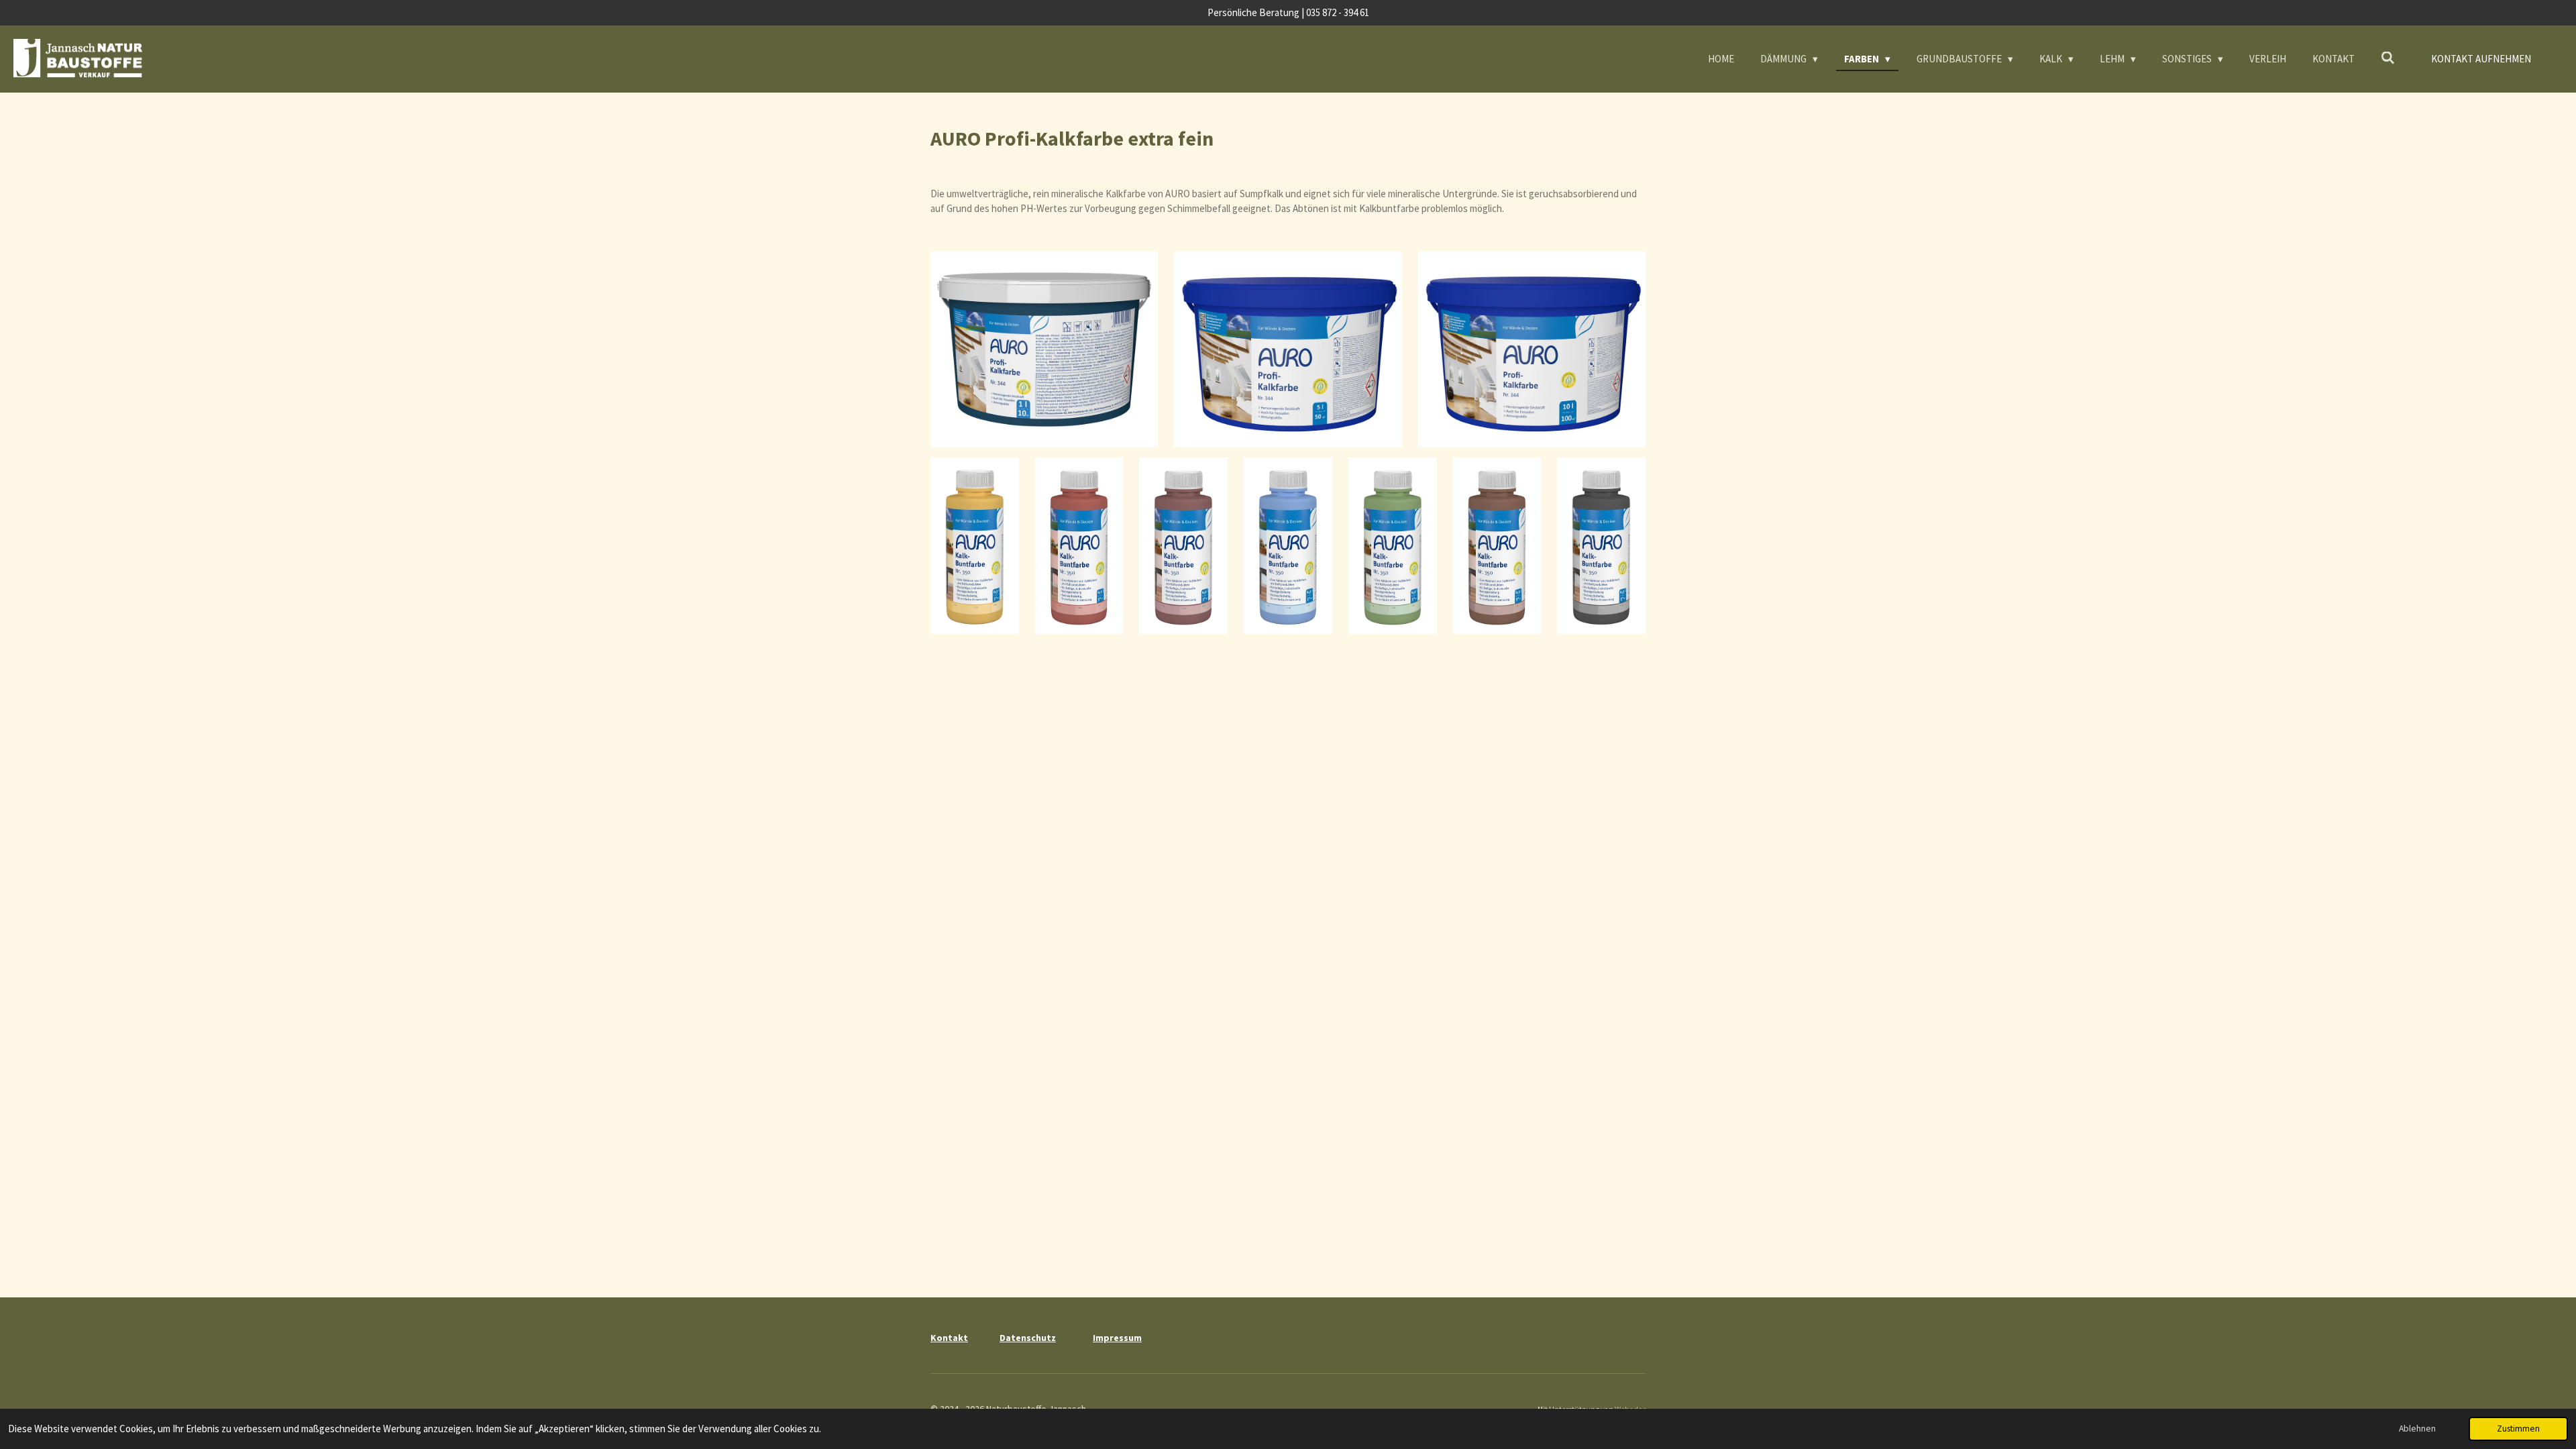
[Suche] (2388, 58)
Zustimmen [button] (2518, 1429)
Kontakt (949, 1338)
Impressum (1117, 1338)
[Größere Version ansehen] (1044, 350)
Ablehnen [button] (2417, 1429)
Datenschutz (1028, 1338)
